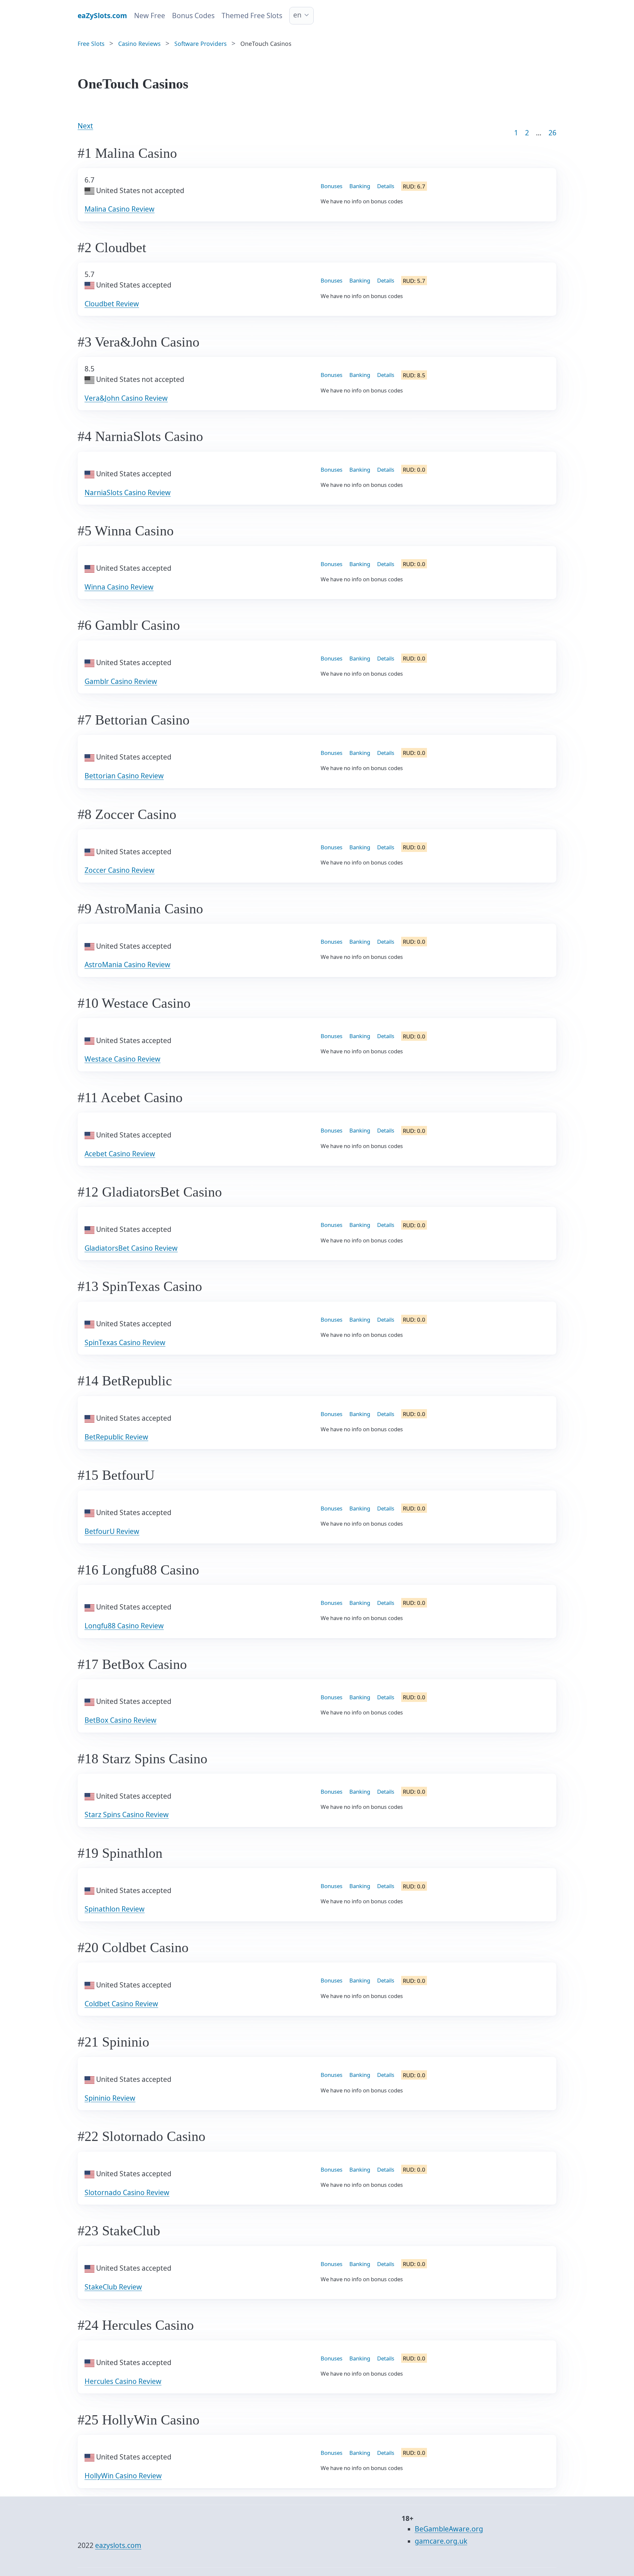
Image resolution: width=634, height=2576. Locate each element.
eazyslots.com (118, 2545)
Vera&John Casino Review (126, 398)
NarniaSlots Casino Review (128, 492)
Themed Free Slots (252, 16)
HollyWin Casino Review (123, 2476)
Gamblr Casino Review (121, 681)
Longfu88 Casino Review (124, 1626)
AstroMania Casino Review (127, 965)
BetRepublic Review (116, 1437)
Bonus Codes (193, 16)
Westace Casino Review (123, 1059)
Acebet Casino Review (120, 1154)
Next (85, 126)
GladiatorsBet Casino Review (131, 1248)
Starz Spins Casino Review (127, 1814)
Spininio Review (110, 2098)
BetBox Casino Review (121, 1720)
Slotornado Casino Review (127, 2192)
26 (552, 133)
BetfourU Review (112, 1531)
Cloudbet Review (112, 304)
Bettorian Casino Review (124, 776)
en (297, 15)
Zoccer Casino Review (120, 870)
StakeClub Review (113, 2287)
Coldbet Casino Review (121, 2004)
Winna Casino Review (119, 587)
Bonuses (332, 186)
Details (386, 186)
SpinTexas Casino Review (125, 1342)
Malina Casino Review (120, 209)
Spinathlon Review (115, 1909)
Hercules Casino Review (123, 2381)
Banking (360, 186)
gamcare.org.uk (441, 2541)
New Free (150, 16)
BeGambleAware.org (449, 2529)
